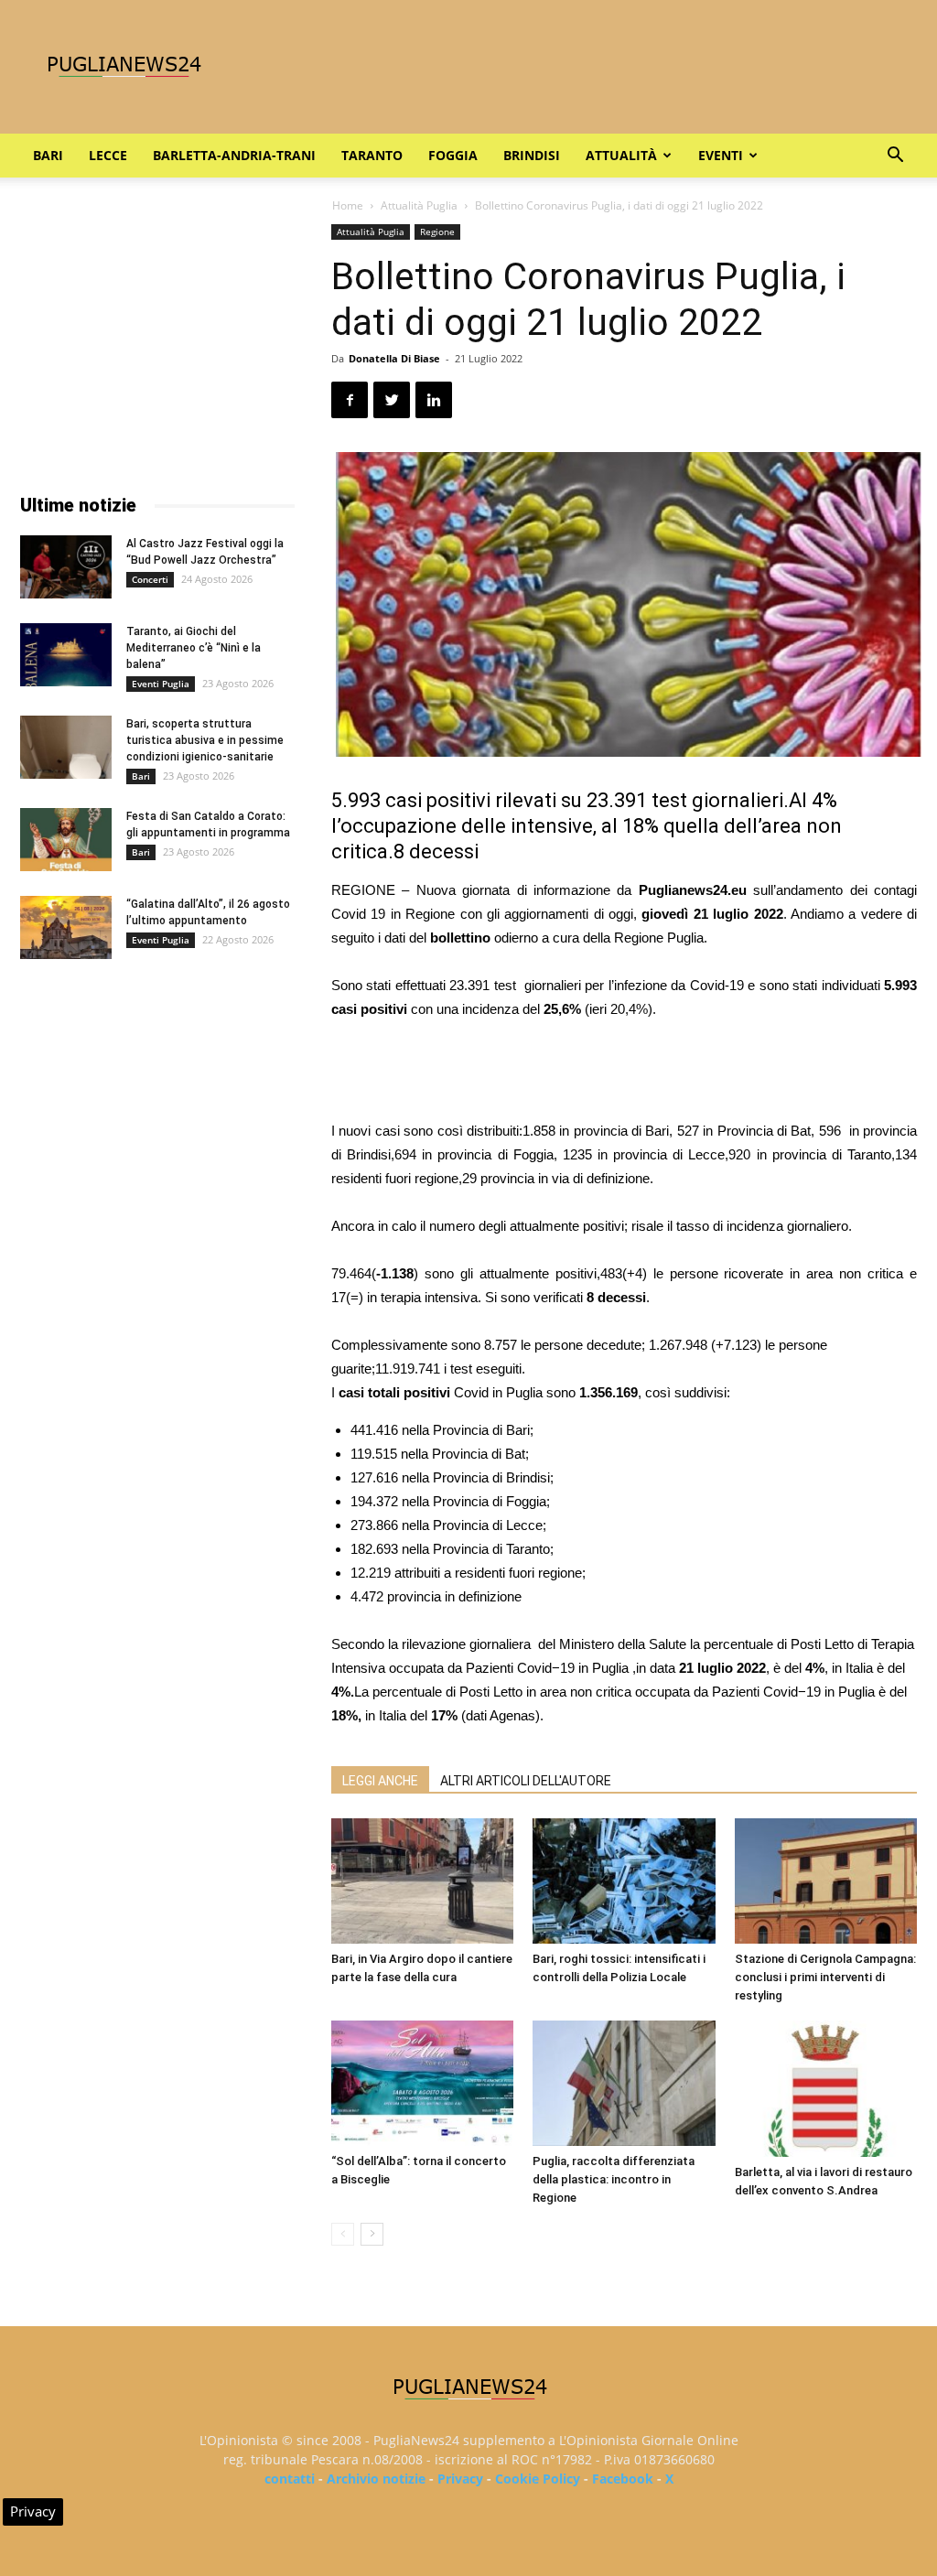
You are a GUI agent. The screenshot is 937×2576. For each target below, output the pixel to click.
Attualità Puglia (419, 205)
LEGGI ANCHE (380, 1781)
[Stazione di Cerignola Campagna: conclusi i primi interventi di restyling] (826, 1881)
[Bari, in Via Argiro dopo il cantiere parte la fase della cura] (422, 1881)
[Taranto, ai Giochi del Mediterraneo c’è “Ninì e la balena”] (66, 655)
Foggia (453, 155)
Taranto (372, 155)
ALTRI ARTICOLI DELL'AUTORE (526, 1781)
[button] (895, 157)
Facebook (623, 2479)
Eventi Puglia (161, 684)
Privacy (460, 2479)
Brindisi (532, 155)
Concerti (150, 579)
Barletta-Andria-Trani (234, 155)
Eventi (721, 155)
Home (348, 205)
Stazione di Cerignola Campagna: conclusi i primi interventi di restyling (825, 1977)
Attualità (621, 155)
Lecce (108, 155)
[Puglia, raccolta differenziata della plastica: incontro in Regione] (624, 2083)
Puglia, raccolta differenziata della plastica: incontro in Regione (614, 2179)
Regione (437, 232)
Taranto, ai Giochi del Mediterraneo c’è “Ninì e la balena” (194, 648)
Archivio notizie (376, 2479)
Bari (48, 155)
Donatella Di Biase (394, 358)
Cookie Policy (538, 2479)
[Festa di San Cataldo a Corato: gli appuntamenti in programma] (66, 840)
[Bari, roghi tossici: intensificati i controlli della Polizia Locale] (624, 1881)
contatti (290, 2479)
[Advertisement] (624, 1072)
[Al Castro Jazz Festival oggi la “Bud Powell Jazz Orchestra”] (66, 567)
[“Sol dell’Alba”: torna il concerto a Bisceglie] (422, 2083)
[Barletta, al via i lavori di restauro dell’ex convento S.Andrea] (826, 2089)
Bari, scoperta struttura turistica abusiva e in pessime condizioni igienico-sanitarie (205, 740)
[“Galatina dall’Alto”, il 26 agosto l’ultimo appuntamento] (66, 927)
